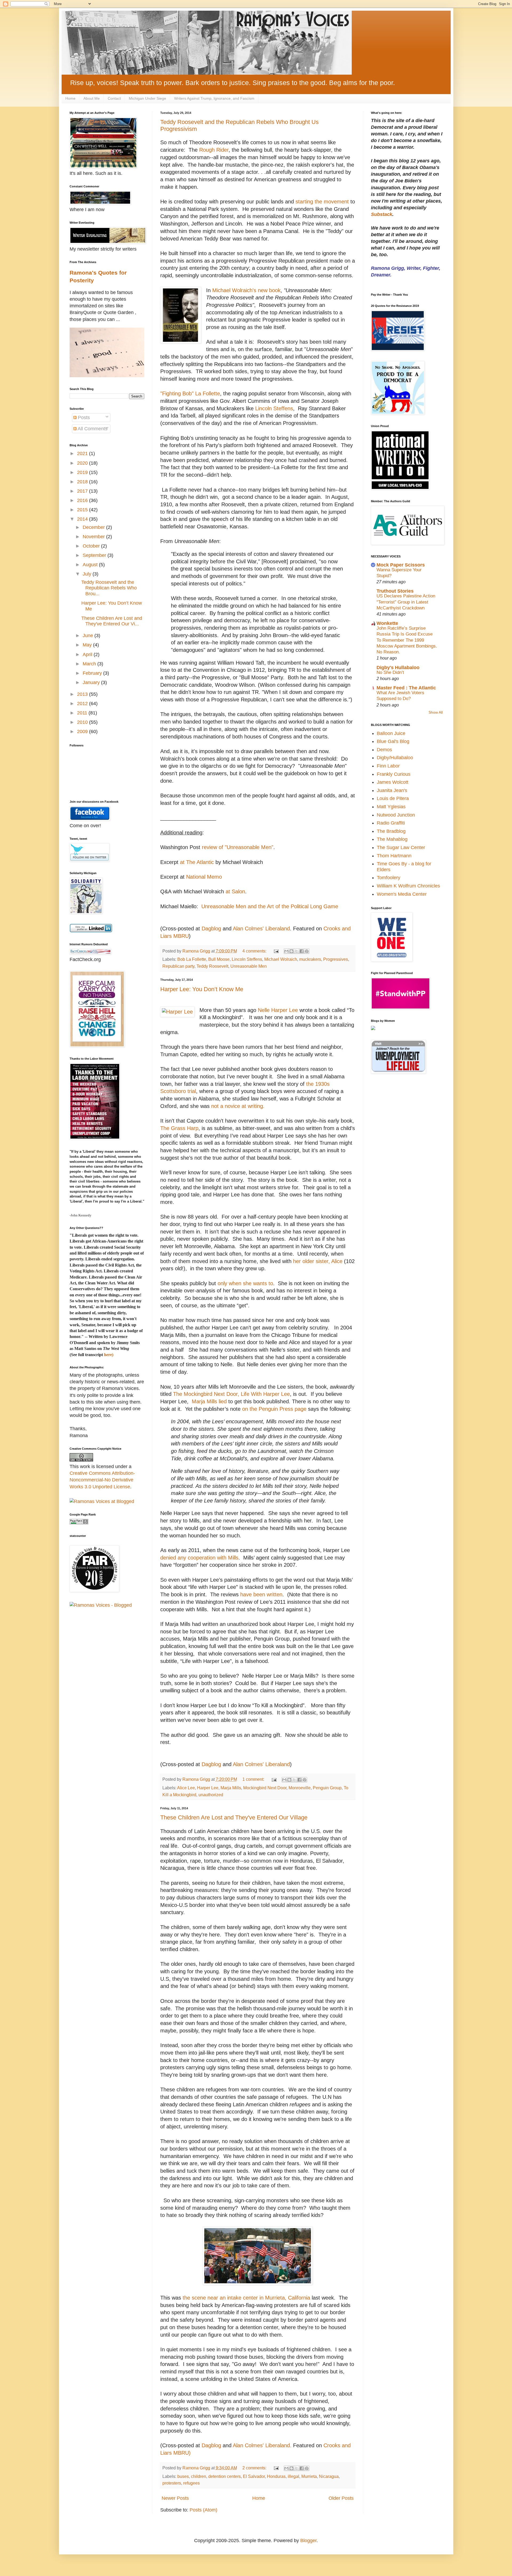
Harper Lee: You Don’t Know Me (202, 989)
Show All (436, 712)
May (88, 645)
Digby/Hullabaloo (395, 758)
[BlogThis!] (291, 951)
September (95, 555)
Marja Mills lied (209, 1401)
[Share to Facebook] (302, 951)
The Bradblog (391, 831)
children (199, 2476)
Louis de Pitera (393, 798)
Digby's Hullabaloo (398, 668)
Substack (382, 214)
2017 (83, 491)
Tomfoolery (389, 878)
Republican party (178, 966)
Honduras (276, 2476)
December (94, 527)
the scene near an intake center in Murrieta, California (246, 2298)
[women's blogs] (373, 1028)
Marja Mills (231, 1788)
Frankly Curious (394, 774)
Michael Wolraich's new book (246, 290)
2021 (83, 453)
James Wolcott (393, 782)
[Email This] (286, 951)
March (90, 664)
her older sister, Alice (318, 1261)
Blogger (308, 2541)
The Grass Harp (179, 1128)
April (88, 654)
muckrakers (310, 959)
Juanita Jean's (392, 790)
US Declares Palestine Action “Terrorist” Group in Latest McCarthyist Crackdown (406, 602)
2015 (83, 510)
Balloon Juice (391, 733)
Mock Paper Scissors (401, 565)
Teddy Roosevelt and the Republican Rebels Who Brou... (109, 588)
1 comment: (254, 1779)
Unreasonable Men (249, 966)
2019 (83, 472)
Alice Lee (186, 1788)
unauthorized (211, 1795)
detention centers (225, 2476)
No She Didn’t (390, 672)
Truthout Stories (395, 591)
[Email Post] (276, 951)
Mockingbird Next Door (265, 1788)
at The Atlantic (198, 862)
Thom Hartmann (394, 856)
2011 (83, 713)
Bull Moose (219, 959)
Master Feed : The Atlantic (406, 688)
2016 (83, 500)
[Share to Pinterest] (307, 951)
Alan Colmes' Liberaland (261, 929)
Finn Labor (388, 766)
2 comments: (255, 2468)
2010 (83, 722)
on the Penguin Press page (274, 1409)
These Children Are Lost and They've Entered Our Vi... (112, 621)
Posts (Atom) (203, 2510)
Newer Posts (175, 2498)
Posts (83, 417)
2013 (83, 694)
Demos (384, 750)
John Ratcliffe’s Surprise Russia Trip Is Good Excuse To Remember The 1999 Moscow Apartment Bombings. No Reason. (407, 640)
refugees (191, 2483)
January (92, 682)
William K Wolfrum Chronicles (408, 886)
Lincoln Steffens (274, 408)
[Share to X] (297, 951)
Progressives (336, 959)
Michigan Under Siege (147, 98)
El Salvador (254, 2476)
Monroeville (300, 1788)
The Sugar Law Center (401, 847)
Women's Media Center (402, 894)
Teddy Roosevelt (212, 966)
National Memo (204, 877)
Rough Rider (214, 150)
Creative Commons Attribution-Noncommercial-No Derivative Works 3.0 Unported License (102, 1480)
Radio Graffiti (391, 823)
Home (70, 98)
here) (109, 1355)
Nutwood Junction (396, 815)
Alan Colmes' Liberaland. (262, 2445)
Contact (114, 98)
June (89, 636)
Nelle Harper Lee (279, 1010)
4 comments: (255, 951)
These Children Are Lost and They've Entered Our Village (234, 1817)
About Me (92, 98)
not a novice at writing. (239, 1106)
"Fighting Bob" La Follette (190, 393)
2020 (83, 463)
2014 (83, 519)
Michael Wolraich (281, 959)
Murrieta (309, 2476)
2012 (83, 704)
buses (183, 2476)
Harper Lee (208, 1788)
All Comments (92, 429)
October (92, 546)
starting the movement (322, 202)
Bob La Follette (192, 959)
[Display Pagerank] (79, 1523)
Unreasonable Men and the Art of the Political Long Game (270, 906)
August (91, 565)
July (88, 574)
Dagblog (211, 929)
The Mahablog (392, 839)
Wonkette (387, 623)
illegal (293, 2476)
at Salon (235, 891)
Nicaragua (329, 2476)
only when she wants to (245, 1283)
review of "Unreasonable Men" (238, 847)
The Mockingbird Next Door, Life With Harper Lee (231, 1394)
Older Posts (341, 2498)
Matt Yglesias (391, 807)
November (94, 537)
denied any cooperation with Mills (199, 1558)
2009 (83, 732)
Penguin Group (327, 1788)
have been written (261, 1594)
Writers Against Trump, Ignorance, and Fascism (214, 98)
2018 (83, 482)
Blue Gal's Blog (393, 741)
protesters (172, 2483)
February (93, 673)
